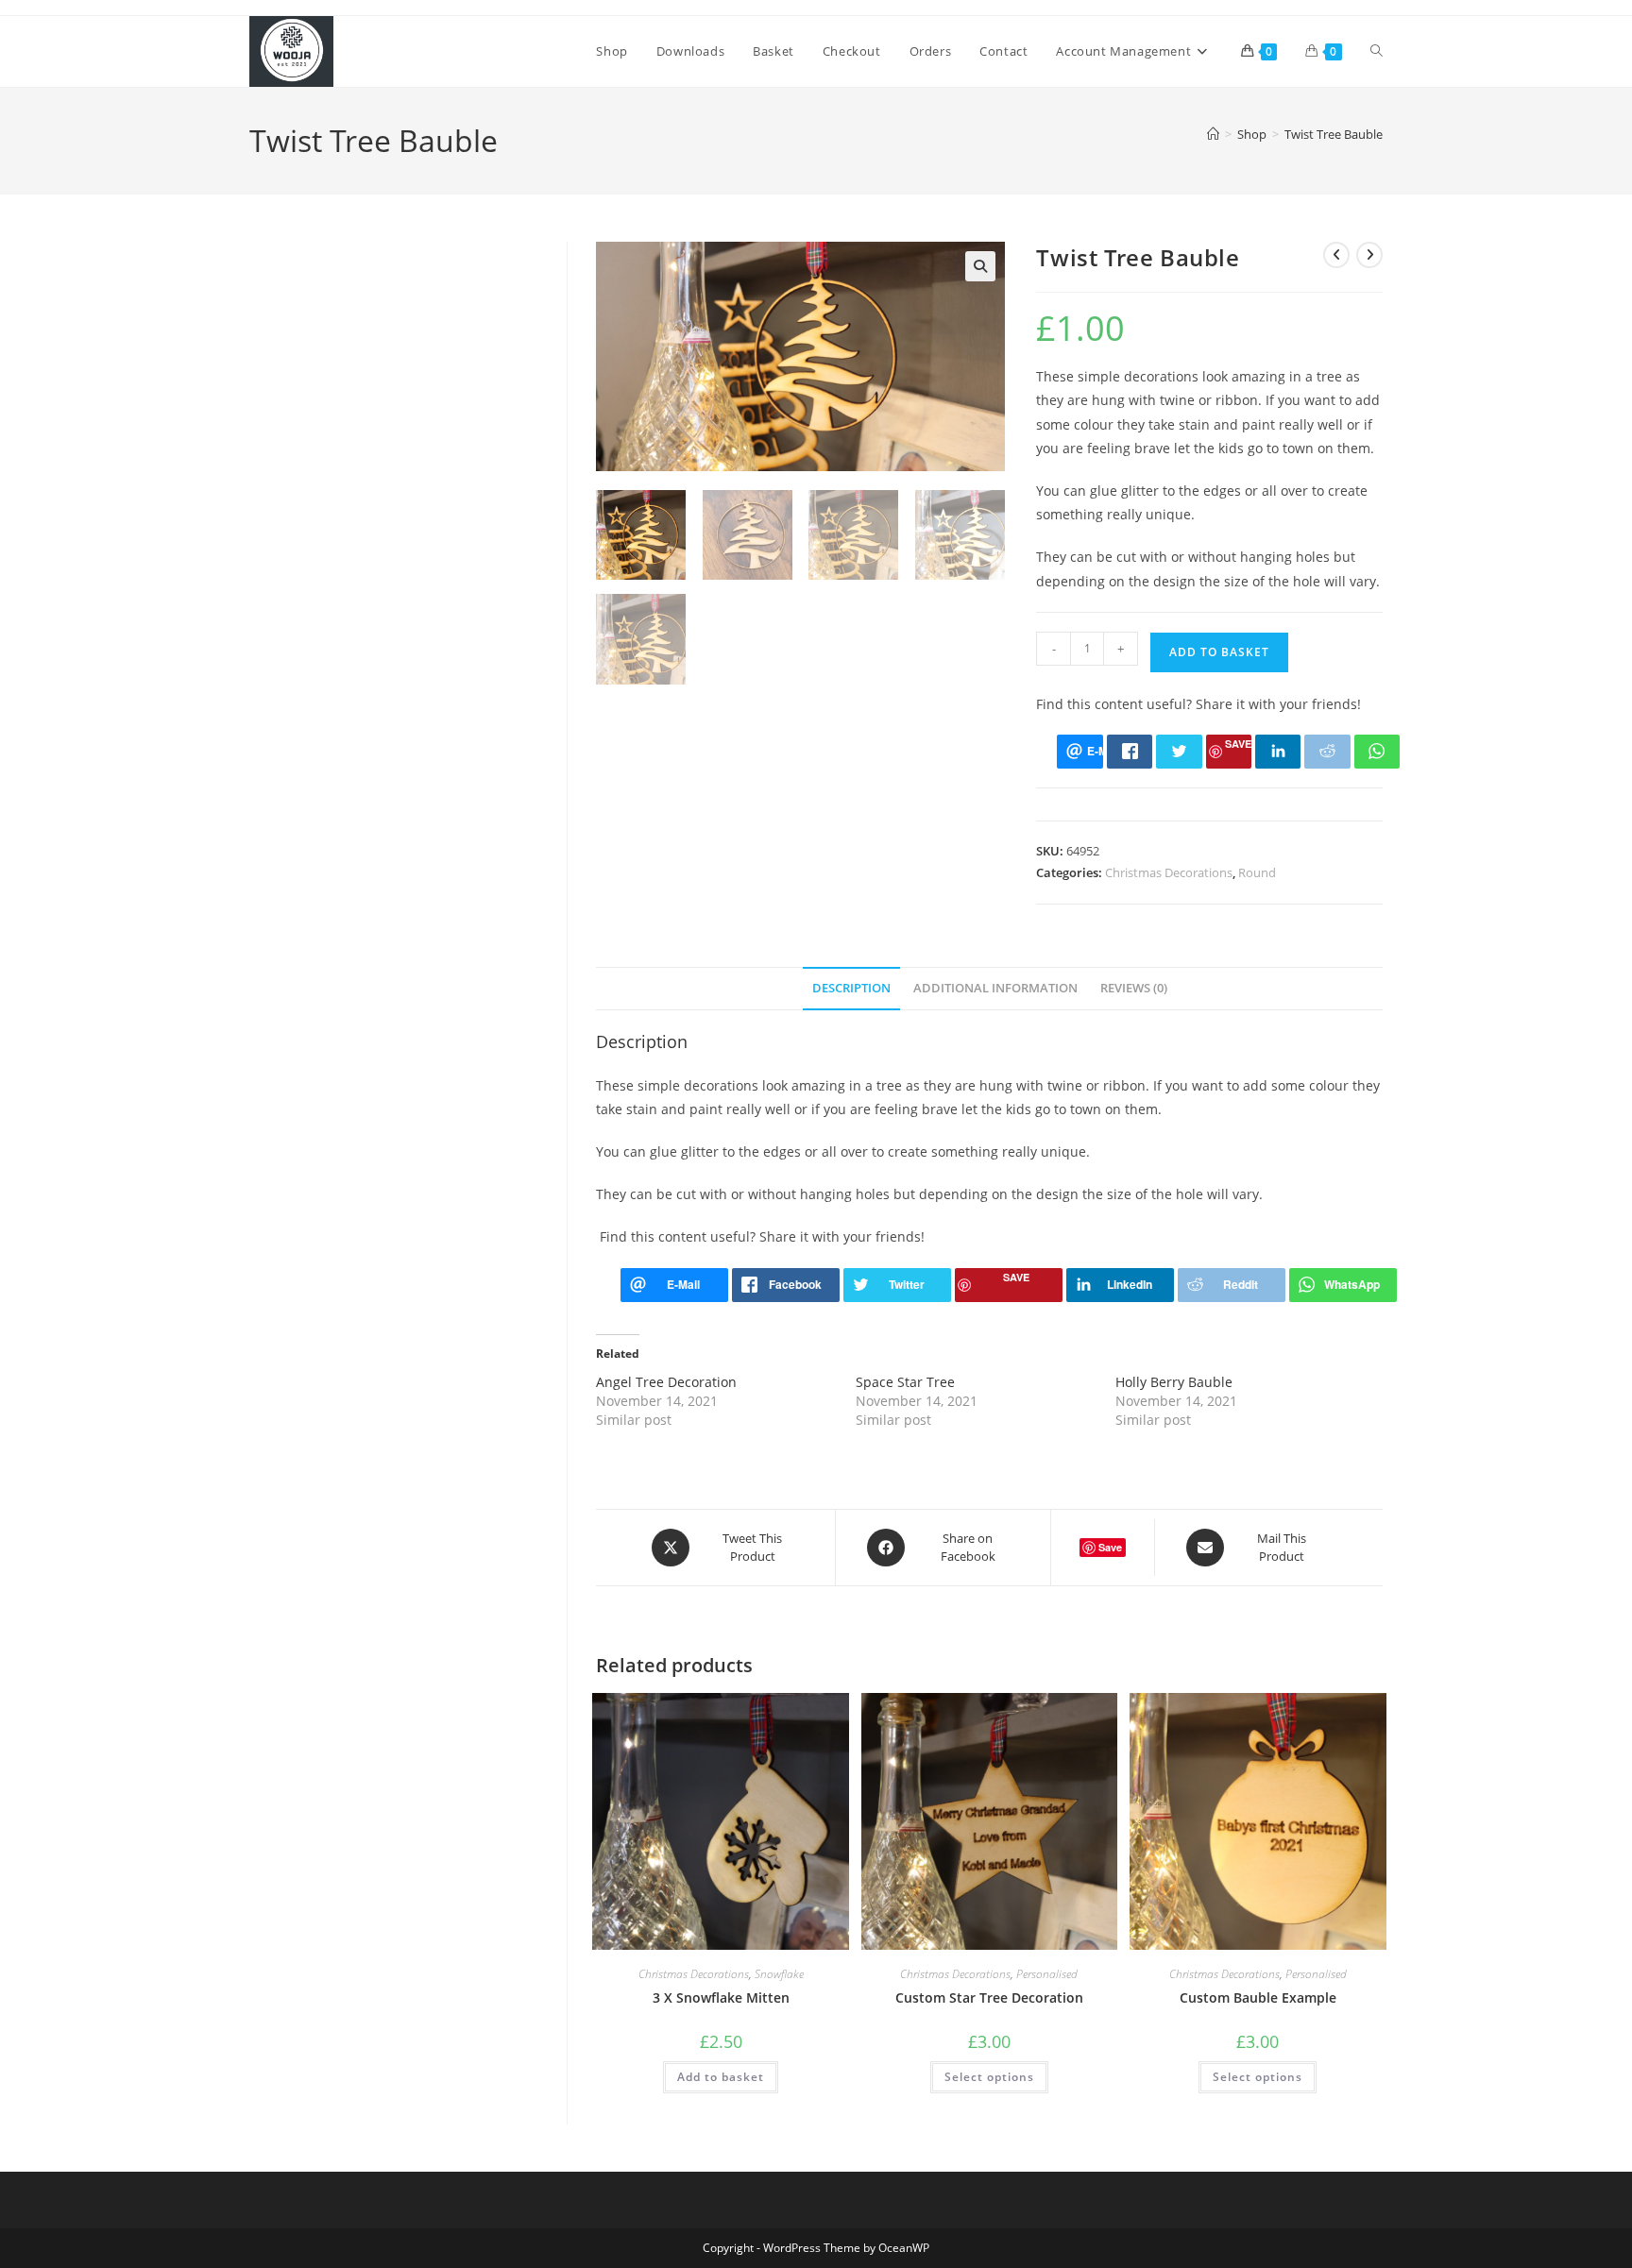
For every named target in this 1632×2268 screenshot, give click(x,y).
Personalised (1047, 1974)
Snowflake (779, 1974)
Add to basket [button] (721, 2077)
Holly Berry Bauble (1174, 1382)
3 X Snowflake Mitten (721, 1997)
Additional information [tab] (995, 988)
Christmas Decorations (1169, 872)
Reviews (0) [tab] (1134, 988)
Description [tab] (851, 988)
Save (1238, 744)
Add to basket (1219, 652)
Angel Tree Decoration (666, 1382)
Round (1257, 872)
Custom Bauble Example (1258, 1997)
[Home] (1213, 134)
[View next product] (1369, 255)
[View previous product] (1336, 255)
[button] (980, 266)
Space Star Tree (905, 1382)
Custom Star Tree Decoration (989, 1997)
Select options (989, 2077)
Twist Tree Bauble (1334, 134)
